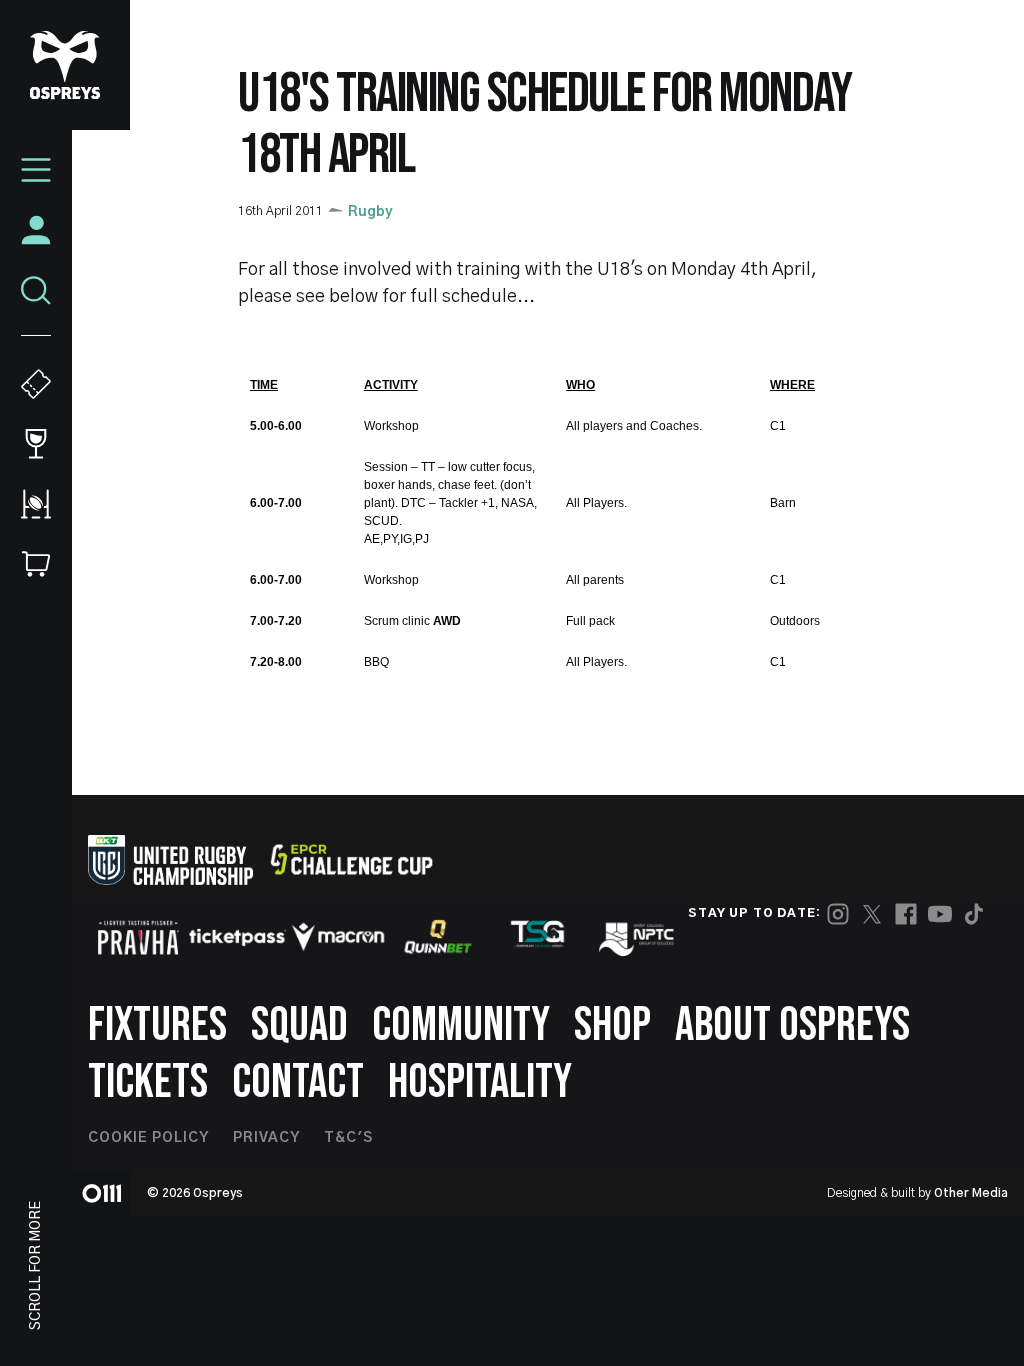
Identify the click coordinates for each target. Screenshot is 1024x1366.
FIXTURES (157, 1025)
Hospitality (480, 1082)
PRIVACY (266, 1138)
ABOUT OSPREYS (792, 1025)
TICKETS (148, 1082)
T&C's (348, 1138)
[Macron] (338, 937)
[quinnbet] (438, 937)
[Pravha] (138, 937)
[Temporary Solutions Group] (538, 937)
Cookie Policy (148, 1138)
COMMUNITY (461, 1025)
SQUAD (299, 1025)
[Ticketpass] (238, 937)
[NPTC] (638, 937)
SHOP (612, 1025)
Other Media (971, 1193)
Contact (298, 1082)
